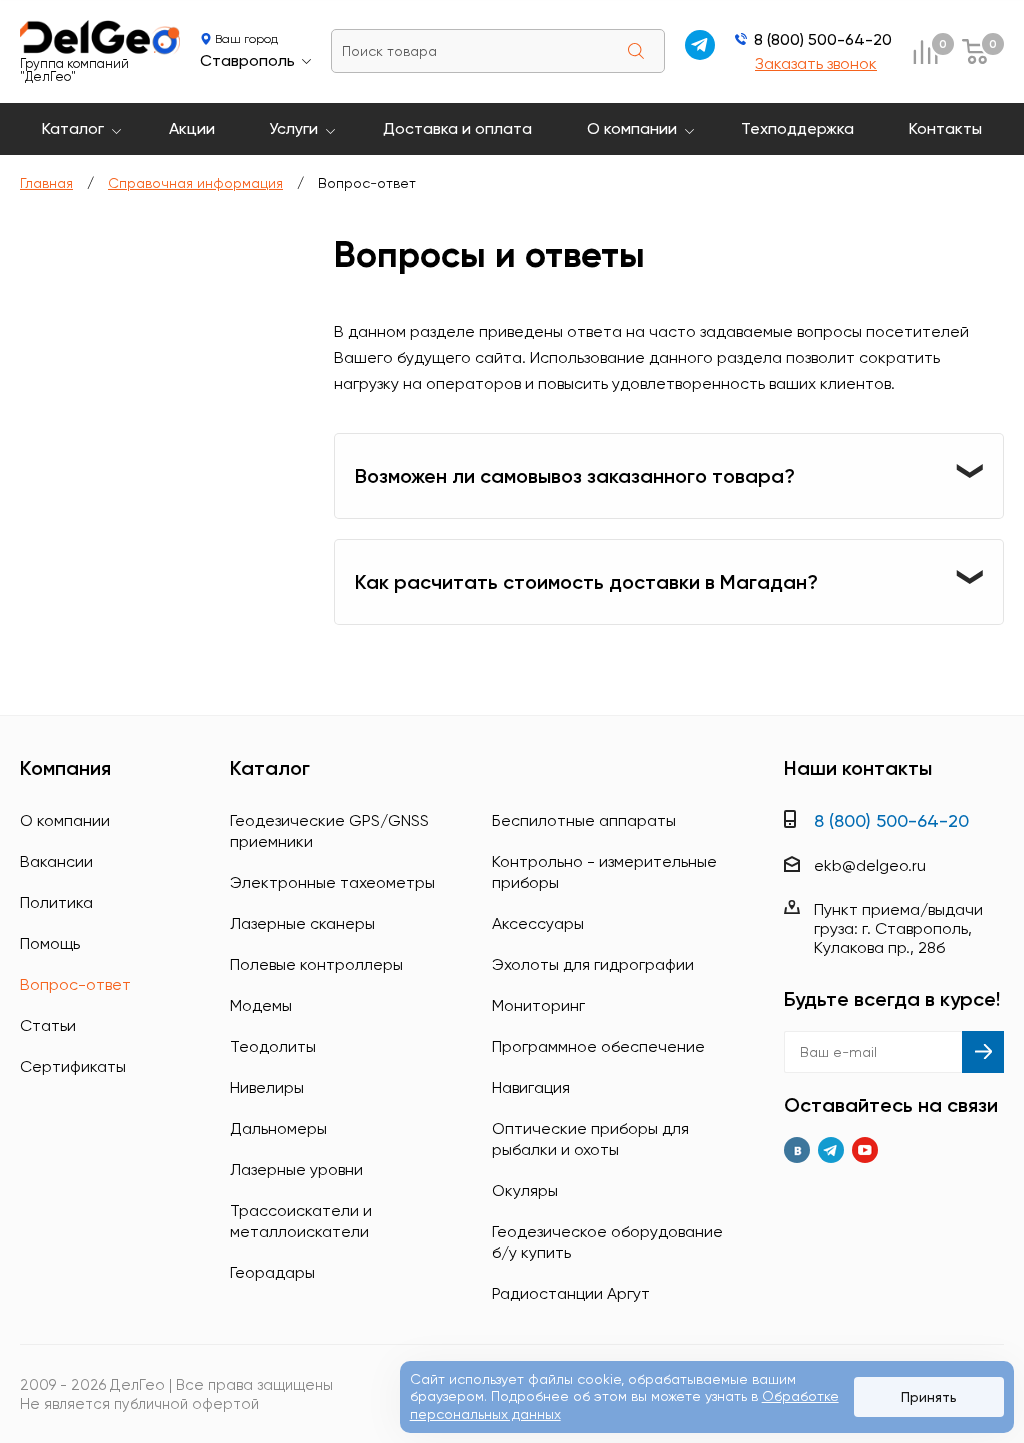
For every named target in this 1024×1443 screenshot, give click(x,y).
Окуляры (525, 1190)
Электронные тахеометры (332, 882)
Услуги (293, 128)
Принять (929, 1397)
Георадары (272, 1272)
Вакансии (56, 861)
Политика (56, 902)
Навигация (531, 1087)
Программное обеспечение (598, 1046)
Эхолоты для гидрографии (593, 964)
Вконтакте (797, 1150)
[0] (925, 51)
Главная (46, 183)
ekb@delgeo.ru (870, 865)
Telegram (831, 1150)
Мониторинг (538, 1005)
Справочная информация (195, 183)
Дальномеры (278, 1128)
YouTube (865, 1150)
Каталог (73, 128)
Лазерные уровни (296, 1169)
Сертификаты (73, 1066)
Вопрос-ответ (75, 984)
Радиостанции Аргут (571, 1293)
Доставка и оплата (457, 128)
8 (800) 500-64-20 (823, 39)
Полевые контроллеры (316, 964)
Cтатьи (48, 1025)
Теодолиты (273, 1046)
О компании (632, 128)
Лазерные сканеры (302, 923)
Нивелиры (267, 1087)
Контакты (945, 128)
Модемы (261, 1005)
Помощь (50, 943)
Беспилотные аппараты (584, 820)
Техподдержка (797, 128)
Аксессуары (538, 923)
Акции (192, 128)
